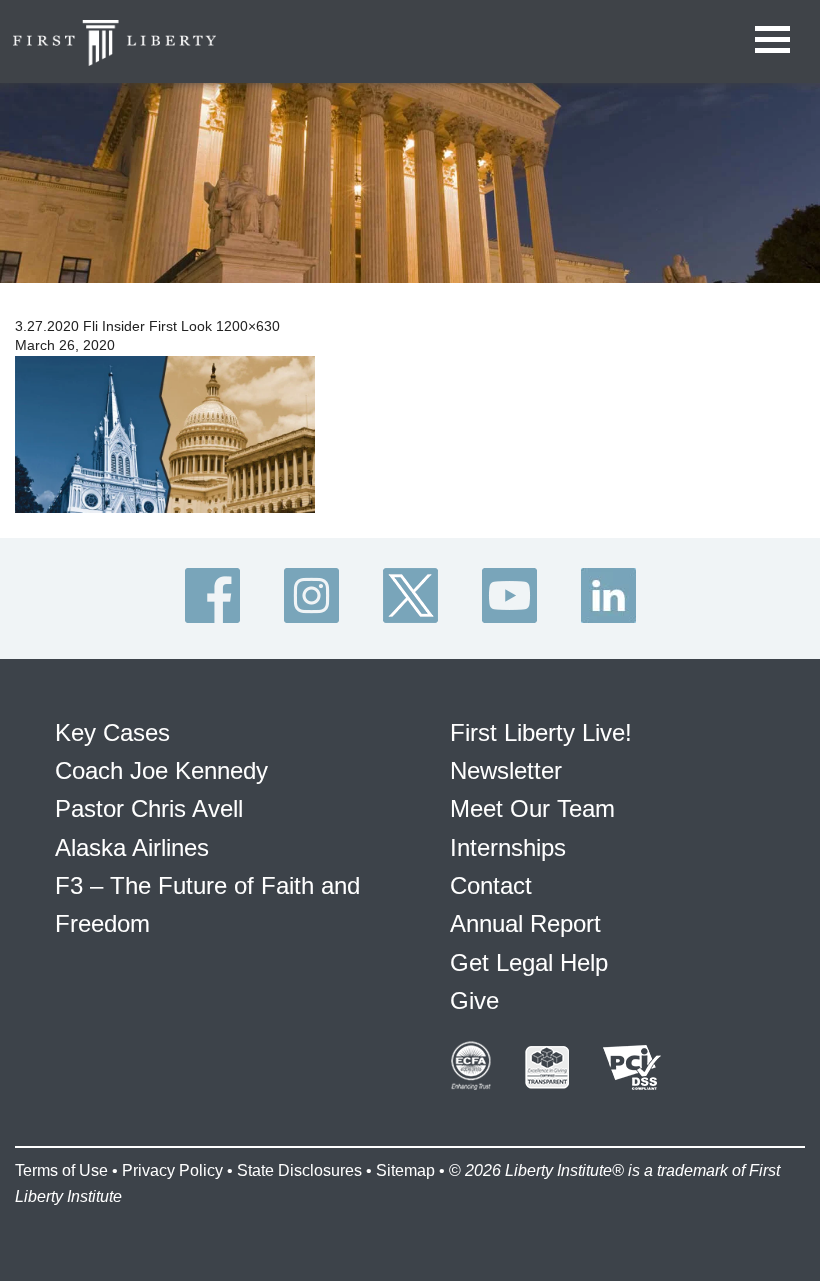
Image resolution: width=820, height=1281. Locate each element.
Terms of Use (61, 1170)
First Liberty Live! (541, 732)
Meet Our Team (532, 808)
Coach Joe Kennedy (161, 770)
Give (474, 1000)
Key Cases (112, 732)
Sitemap (405, 1170)
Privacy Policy (172, 1170)
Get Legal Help (529, 962)
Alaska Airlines (132, 847)
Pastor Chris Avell (149, 808)
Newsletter (506, 770)
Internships (508, 847)
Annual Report (525, 923)
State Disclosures (299, 1170)
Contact (491, 885)
